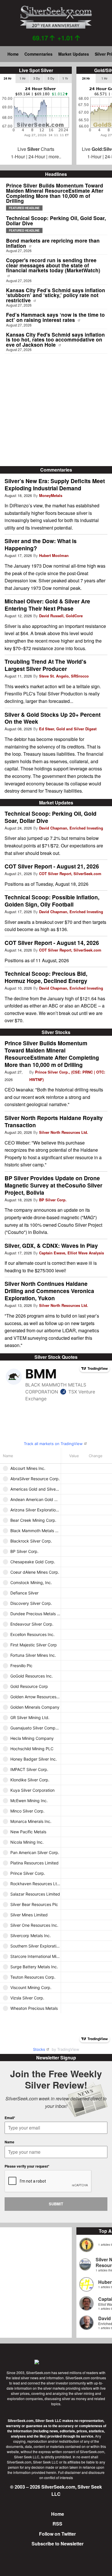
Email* (10, 2118)
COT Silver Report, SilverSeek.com (70, 874)
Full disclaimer (69, 2472)
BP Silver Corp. (53, 1200)
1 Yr (65, 78)
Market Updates (74, 54)
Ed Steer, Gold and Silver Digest (68, 729)
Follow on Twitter (57, 2534)
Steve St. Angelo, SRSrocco (64, 676)
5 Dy (51, 78)
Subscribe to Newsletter (58, 2544)
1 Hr (23, 78)
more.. (55, 156)
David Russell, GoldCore (61, 616)
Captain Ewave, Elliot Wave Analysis (72, 1253)
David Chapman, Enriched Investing (71, 828)
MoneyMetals (51, 495)
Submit (56, 2204)
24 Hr (8, 78)
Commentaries (38, 54)
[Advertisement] (56, 410)
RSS (57, 2524)
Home (13, 54)
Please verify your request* (27, 2166)
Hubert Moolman (54, 555)
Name (9, 2142)
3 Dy (37, 78)
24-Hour (37, 156)
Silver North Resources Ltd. (64, 1132)
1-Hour (18, 156)
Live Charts (36, 149)
